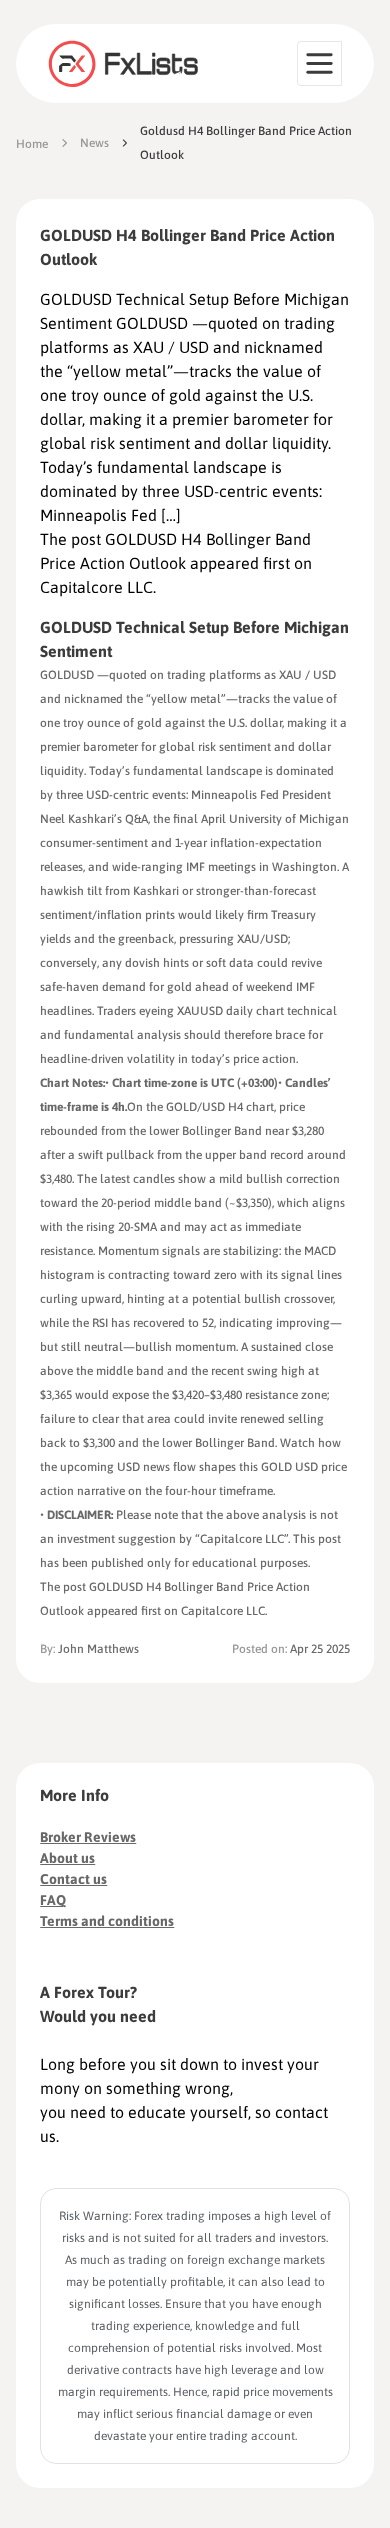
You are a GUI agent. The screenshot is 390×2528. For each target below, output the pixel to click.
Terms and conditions (107, 1921)
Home (32, 144)
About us (67, 1858)
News (94, 143)
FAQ (53, 1900)
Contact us (73, 1879)
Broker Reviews (88, 1837)
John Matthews (98, 1649)
